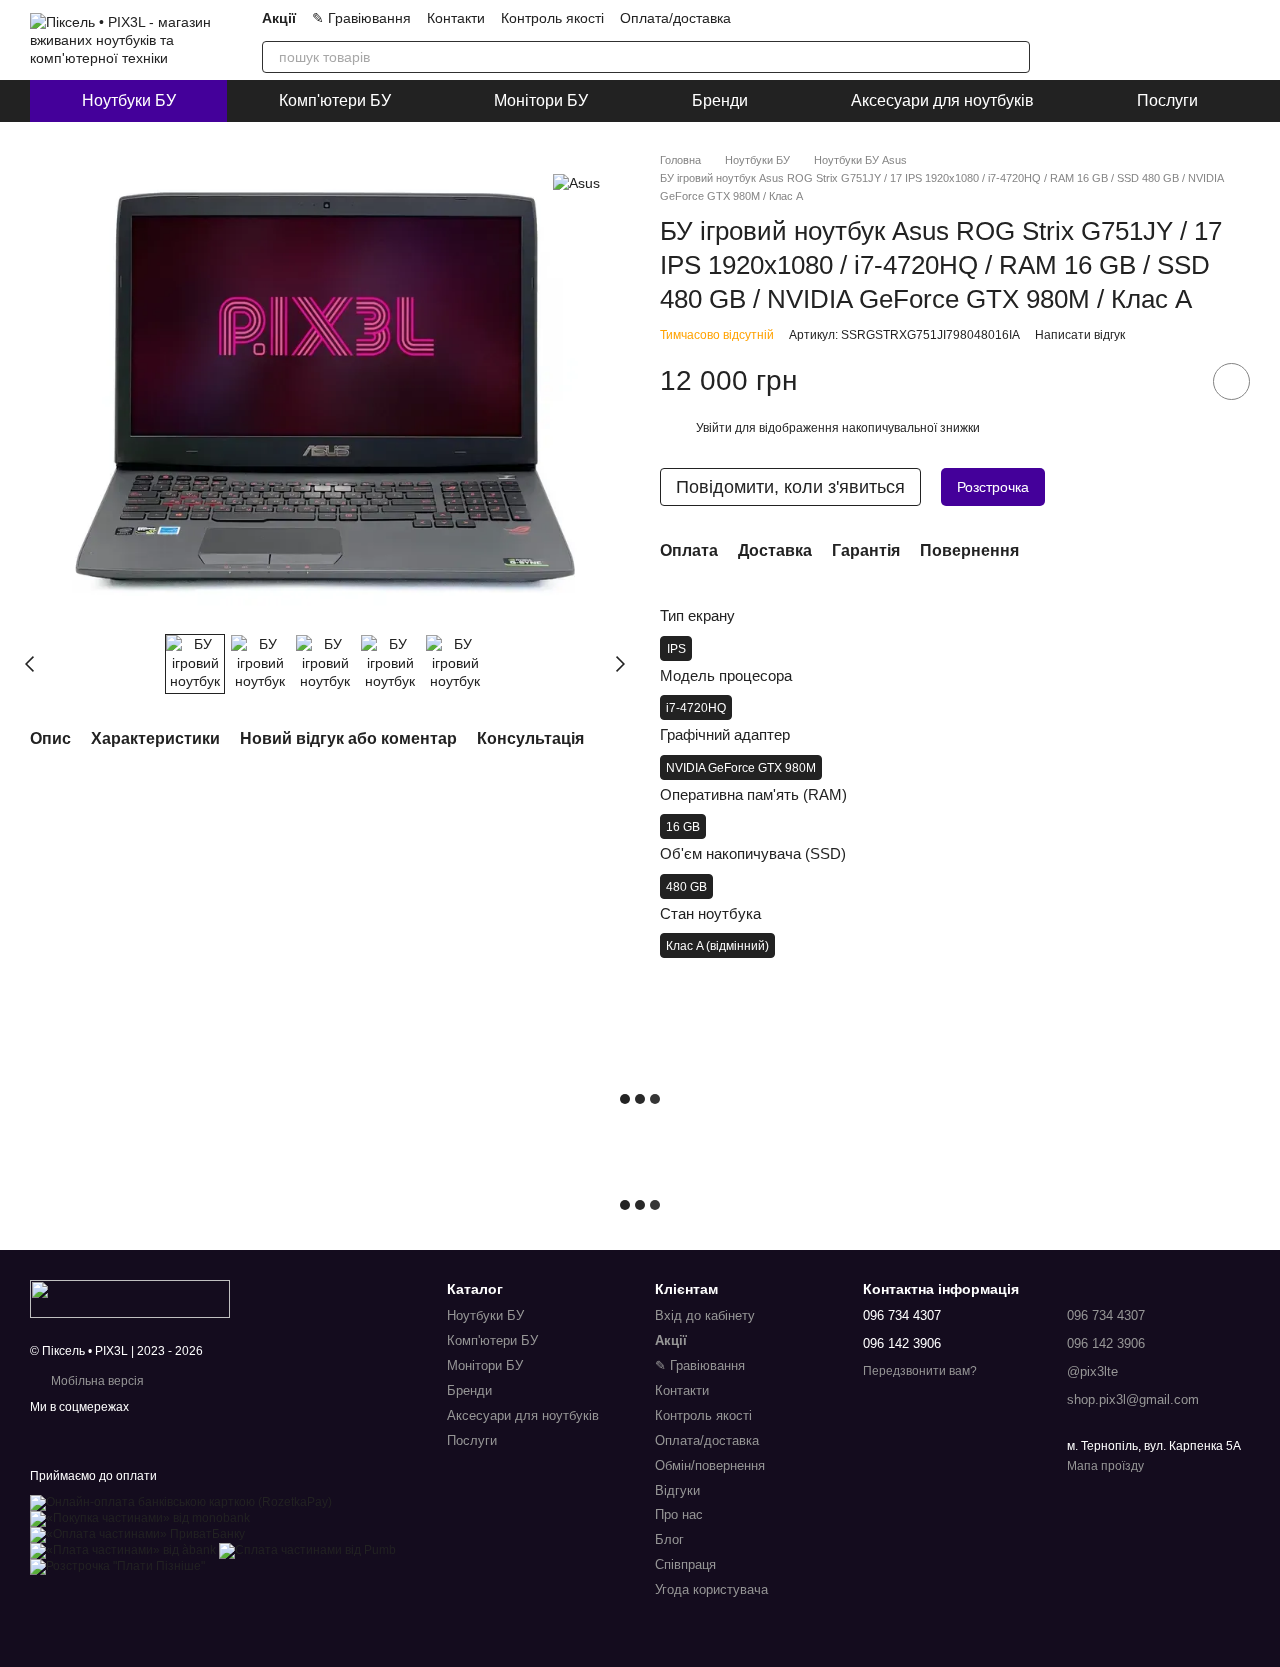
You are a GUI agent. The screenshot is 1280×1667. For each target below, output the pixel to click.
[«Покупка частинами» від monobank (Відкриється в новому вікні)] (140, 1518)
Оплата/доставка (675, 18)
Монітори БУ (541, 100)
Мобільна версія (96, 1381)
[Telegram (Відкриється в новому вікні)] (926, 18)
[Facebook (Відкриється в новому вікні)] (998, 18)
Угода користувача (711, 1589)
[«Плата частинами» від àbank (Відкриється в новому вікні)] (123, 1550)
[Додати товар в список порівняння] (1175, 381)
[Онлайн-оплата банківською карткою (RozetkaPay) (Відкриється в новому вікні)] (181, 1502)
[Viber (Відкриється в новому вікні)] (950, 18)
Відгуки (677, 1490)
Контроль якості (552, 18)
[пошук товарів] (1014, 57)
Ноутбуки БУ (129, 100)
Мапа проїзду (1105, 1466)
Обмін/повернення (710, 1465)
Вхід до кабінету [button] (705, 1315)
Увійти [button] (714, 428)
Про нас (679, 1514)
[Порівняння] (1130, 40)
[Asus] (576, 181)
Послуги (1167, 100)
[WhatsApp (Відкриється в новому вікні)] (974, 18)
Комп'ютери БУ (335, 100)
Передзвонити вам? (920, 1371)
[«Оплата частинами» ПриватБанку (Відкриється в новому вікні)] (137, 1534)
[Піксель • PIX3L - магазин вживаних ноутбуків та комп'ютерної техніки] (130, 1298)
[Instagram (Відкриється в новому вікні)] (854, 18)
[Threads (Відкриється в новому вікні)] (1022, 18)
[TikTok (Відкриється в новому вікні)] (878, 18)
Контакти (456, 18)
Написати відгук (1080, 335)
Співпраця (685, 1564)
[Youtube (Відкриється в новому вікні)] (902, 18)
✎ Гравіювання (361, 18)
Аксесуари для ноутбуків (942, 100)
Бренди (720, 100)
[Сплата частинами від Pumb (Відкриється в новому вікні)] (307, 1550)
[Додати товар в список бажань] (1231, 381)
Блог (669, 1539)
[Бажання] (1182, 40)
